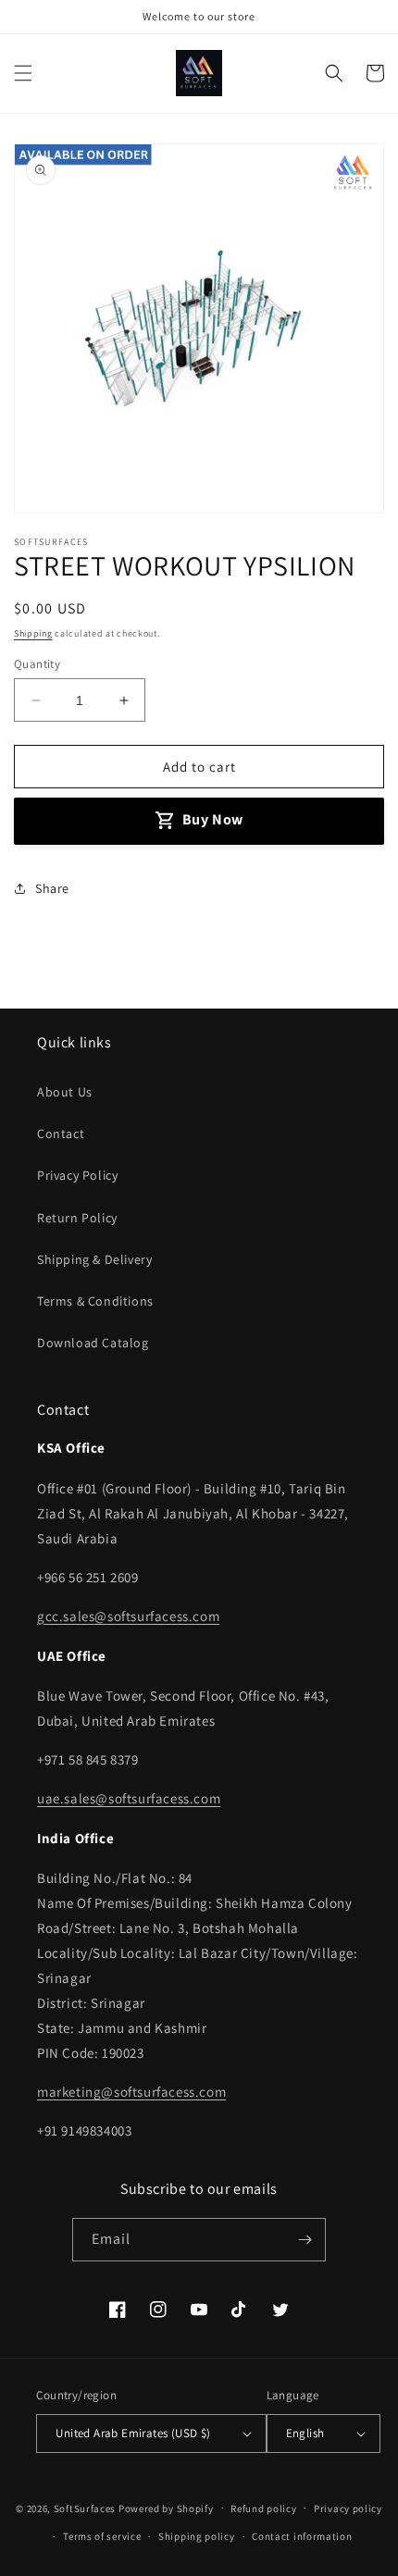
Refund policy (263, 2508)
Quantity (37, 664)
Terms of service (102, 2536)
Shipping (33, 633)
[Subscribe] (305, 2240)
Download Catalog (93, 1343)
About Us (65, 1092)
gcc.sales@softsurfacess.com (128, 1616)
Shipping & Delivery (94, 1259)
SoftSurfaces (85, 2508)
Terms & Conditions (95, 1301)
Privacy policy (348, 2508)
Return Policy (77, 1218)
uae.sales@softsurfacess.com (129, 1798)
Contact (61, 1133)
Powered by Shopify (166, 2508)
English (305, 2433)
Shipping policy (197, 2536)
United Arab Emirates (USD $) (133, 2433)
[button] (23, 73)
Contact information (302, 2536)
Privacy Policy (77, 1175)
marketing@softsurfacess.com (131, 2092)
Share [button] (52, 888)
